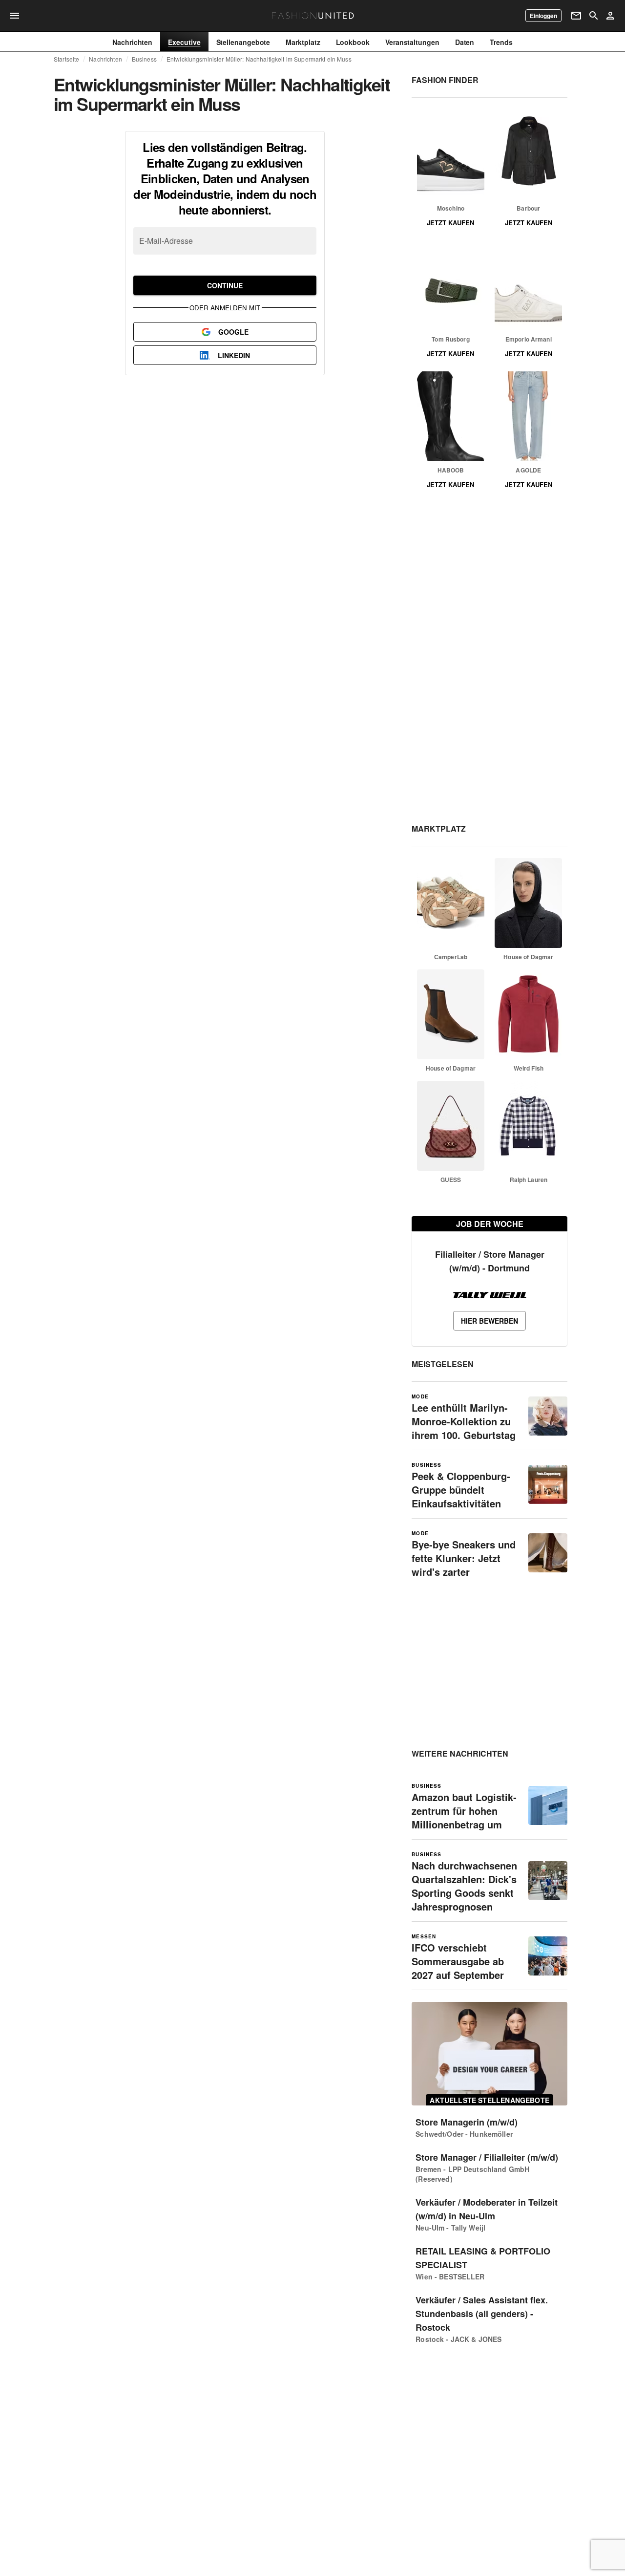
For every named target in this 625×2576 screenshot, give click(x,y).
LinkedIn (234, 355)
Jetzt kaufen (450, 223)
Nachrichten (105, 59)
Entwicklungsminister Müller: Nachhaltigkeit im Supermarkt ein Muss (259, 59)
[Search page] (594, 16)
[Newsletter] (576, 16)
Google (233, 332)
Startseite (66, 59)
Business (144, 59)
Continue (225, 285)
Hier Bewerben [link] (490, 1321)
